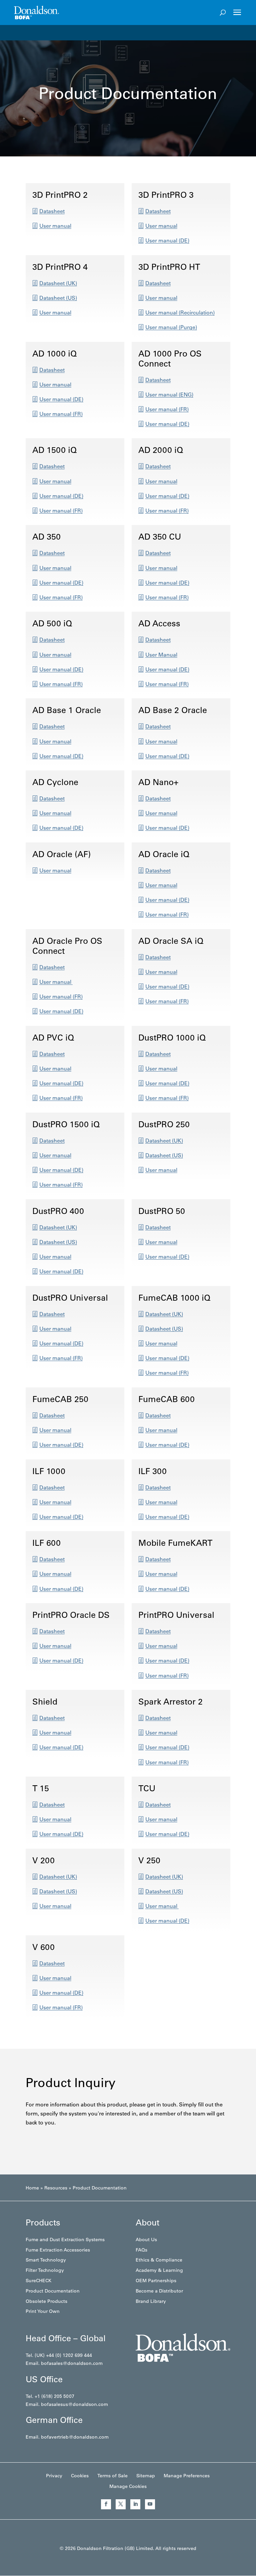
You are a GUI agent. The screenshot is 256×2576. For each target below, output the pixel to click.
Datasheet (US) (58, 298)
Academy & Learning (159, 2270)
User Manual (161, 655)
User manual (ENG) (169, 395)
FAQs (141, 2250)
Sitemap (146, 2476)
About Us (146, 2239)
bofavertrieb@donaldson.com (75, 2437)
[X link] (121, 2504)
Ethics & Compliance (159, 2260)
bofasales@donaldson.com (72, 2363)
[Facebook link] (106, 2504)
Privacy (54, 2476)
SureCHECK (38, 2281)
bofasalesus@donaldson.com (74, 2404)
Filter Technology (45, 2270)
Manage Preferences (187, 2476)
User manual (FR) (61, 414)
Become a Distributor (159, 2291)
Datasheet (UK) (58, 283)
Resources (56, 2188)
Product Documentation (53, 2291)
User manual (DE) (167, 240)
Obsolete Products (46, 2301)
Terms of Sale (112, 2476)
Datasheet (52, 211)
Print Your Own (43, 2311)
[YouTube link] (150, 2504)
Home (32, 2188)
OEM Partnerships (156, 2281)
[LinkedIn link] (135, 2504)
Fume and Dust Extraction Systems (65, 2239)
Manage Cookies (128, 2486)
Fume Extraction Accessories (58, 2250)
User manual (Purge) (171, 327)
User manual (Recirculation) (180, 312)
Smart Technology (46, 2260)
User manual (55, 226)
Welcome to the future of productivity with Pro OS (75, 32)
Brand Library (151, 2301)
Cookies (80, 2476)
